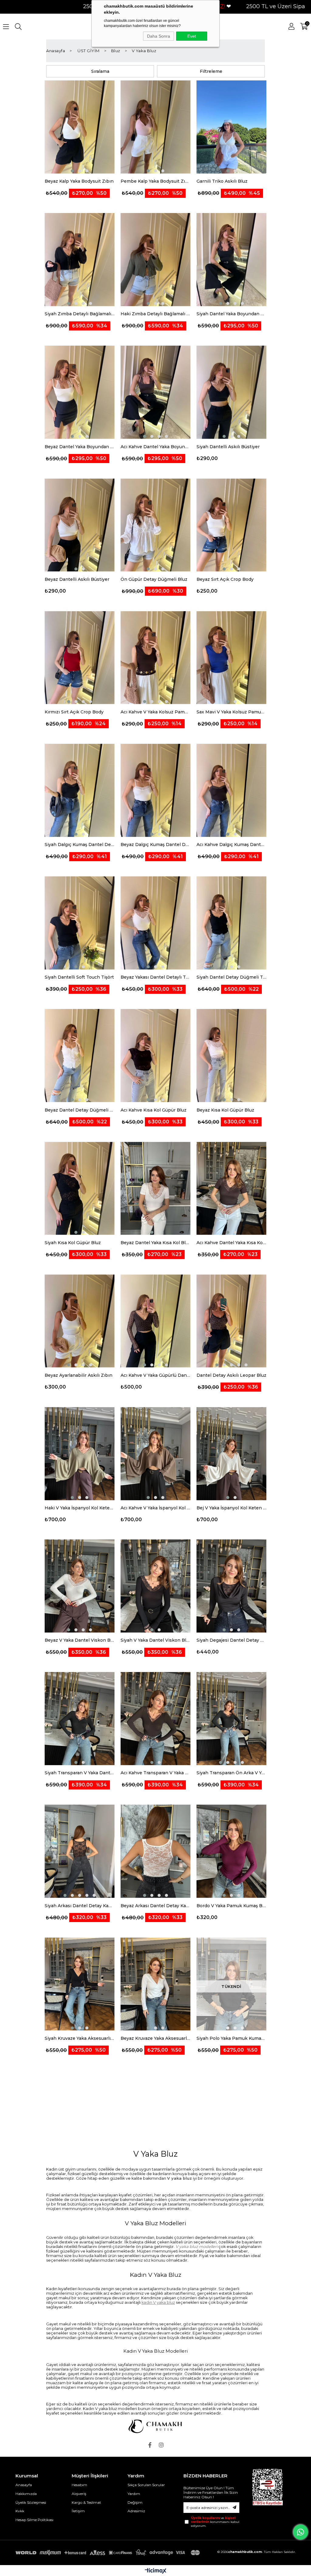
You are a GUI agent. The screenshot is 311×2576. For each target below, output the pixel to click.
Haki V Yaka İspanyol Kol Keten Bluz (80, 1508)
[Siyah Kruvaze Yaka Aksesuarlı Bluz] (80, 1984)
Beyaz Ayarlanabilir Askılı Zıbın (79, 1375)
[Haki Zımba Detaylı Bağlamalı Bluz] (155, 260)
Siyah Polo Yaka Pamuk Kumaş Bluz (231, 2038)
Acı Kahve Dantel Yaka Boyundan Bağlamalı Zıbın (155, 447)
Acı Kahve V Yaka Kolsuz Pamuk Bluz (155, 712)
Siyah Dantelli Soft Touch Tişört (79, 977)
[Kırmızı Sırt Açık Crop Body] (80, 658)
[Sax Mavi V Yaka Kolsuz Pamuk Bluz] (231, 658)
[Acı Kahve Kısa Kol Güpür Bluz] (155, 1056)
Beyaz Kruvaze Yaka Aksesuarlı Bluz (155, 2038)
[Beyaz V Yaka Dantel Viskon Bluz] (80, 1586)
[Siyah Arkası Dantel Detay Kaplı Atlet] (80, 1851)
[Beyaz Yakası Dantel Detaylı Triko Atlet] (155, 923)
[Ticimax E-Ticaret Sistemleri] (156, 2571)
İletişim (78, 2511)
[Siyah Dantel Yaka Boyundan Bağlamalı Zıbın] (231, 260)
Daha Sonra (159, 36)
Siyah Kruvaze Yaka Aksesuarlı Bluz (80, 2038)
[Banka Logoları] (109, 2553)
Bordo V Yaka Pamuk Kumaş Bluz (231, 1906)
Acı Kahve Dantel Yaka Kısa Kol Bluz (231, 1243)
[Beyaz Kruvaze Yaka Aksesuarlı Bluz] (155, 1984)
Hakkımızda (26, 2494)
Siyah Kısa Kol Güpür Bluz (73, 1243)
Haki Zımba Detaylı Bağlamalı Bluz (155, 314)
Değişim (135, 2502)
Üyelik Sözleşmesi (31, 2502)
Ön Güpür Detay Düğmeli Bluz (154, 579)
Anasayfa (24, 2485)
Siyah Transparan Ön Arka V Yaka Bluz (231, 1773)
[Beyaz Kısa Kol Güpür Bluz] (231, 1056)
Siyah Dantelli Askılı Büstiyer (228, 447)
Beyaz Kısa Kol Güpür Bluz (225, 1110)
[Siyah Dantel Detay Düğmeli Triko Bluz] (231, 923)
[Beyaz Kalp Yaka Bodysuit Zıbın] (80, 127)
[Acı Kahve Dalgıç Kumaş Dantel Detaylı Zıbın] (231, 790)
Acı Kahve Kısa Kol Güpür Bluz (154, 1110)
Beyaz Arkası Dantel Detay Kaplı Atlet (155, 1906)
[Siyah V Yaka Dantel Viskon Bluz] (155, 1586)
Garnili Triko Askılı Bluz (222, 181)
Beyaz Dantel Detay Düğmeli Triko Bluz (80, 1110)
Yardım (134, 2494)
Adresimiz (136, 2511)
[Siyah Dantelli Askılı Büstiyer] (231, 392)
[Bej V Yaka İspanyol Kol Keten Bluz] (231, 1454)
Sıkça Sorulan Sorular (146, 2485)
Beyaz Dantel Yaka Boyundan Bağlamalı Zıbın (80, 447)
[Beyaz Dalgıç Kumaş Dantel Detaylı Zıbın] (155, 790)
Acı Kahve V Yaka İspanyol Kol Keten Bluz (155, 1508)
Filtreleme (211, 71)
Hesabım (79, 2485)
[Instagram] (161, 2445)
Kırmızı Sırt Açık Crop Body (74, 712)
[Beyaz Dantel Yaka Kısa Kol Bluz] (155, 1189)
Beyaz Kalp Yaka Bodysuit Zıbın (79, 181)
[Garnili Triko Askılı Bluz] (231, 127)
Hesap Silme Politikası (34, 2520)
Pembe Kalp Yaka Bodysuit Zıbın (155, 181)
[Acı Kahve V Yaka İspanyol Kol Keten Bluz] (155, 1454)
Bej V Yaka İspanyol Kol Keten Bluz (231, 1508)
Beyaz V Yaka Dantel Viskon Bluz (80, 1640)
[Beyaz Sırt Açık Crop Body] (231, 525)
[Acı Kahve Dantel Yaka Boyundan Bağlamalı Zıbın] (155, 392)
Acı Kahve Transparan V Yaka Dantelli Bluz (155, 1773)
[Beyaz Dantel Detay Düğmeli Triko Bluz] (80, 1056)
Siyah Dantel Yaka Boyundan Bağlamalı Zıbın (231, 314)
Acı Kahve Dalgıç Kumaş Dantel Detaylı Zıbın (231, 845)
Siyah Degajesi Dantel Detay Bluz (231, 1640)
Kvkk (20, 2511)
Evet (192, 36)
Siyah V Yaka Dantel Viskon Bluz (155, 1640)
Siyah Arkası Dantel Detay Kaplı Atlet (80, 1906)
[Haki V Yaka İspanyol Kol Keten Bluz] (80, 1454)
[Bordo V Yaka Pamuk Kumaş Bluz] (231, 1851)
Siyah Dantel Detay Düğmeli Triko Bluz (231, 977)
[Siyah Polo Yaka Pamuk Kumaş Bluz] (231, 1984)
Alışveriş (79, 2494)
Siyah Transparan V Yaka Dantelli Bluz (80, 1773)
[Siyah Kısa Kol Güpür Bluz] (80, 1189)
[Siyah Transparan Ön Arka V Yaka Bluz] (231, 1719)
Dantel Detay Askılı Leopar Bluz (231, 1375)
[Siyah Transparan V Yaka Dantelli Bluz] (80, 1719)
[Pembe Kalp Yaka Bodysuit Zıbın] (155, 127)
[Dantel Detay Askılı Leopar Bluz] (231, 1321)
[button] (72, 171)
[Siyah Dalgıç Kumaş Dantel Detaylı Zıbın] (80, 790)
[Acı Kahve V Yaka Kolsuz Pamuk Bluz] (155, 658)
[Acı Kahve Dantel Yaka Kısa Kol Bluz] (231, 1189)
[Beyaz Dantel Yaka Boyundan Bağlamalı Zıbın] (80, 392)
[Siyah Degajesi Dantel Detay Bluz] (231, 1586)
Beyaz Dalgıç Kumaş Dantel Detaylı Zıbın (155, 845)
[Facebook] (150, 2445)
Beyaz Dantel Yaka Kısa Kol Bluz (155, 1243)
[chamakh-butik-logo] (155, 2426)
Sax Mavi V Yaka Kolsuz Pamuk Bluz (231, 712)
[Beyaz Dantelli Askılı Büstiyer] (80, 525)
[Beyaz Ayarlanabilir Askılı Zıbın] (80, 1321)
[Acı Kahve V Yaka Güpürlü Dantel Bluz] (155, 1321)
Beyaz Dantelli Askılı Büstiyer (77, 579)
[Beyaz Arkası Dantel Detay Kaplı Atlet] (155, 1851)
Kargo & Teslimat (86, 2502)
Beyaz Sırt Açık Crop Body (225, 579)
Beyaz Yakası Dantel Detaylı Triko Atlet (155, 977)
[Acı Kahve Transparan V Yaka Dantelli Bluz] (155, 1719)
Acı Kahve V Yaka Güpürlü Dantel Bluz (155, 1375)
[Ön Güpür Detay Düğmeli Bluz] (155, 525)
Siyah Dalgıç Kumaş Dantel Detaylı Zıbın (80, 845)
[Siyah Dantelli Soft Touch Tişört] (80, 923)
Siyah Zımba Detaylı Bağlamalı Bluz (80, 314)
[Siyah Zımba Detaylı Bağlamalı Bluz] (80, 260)
